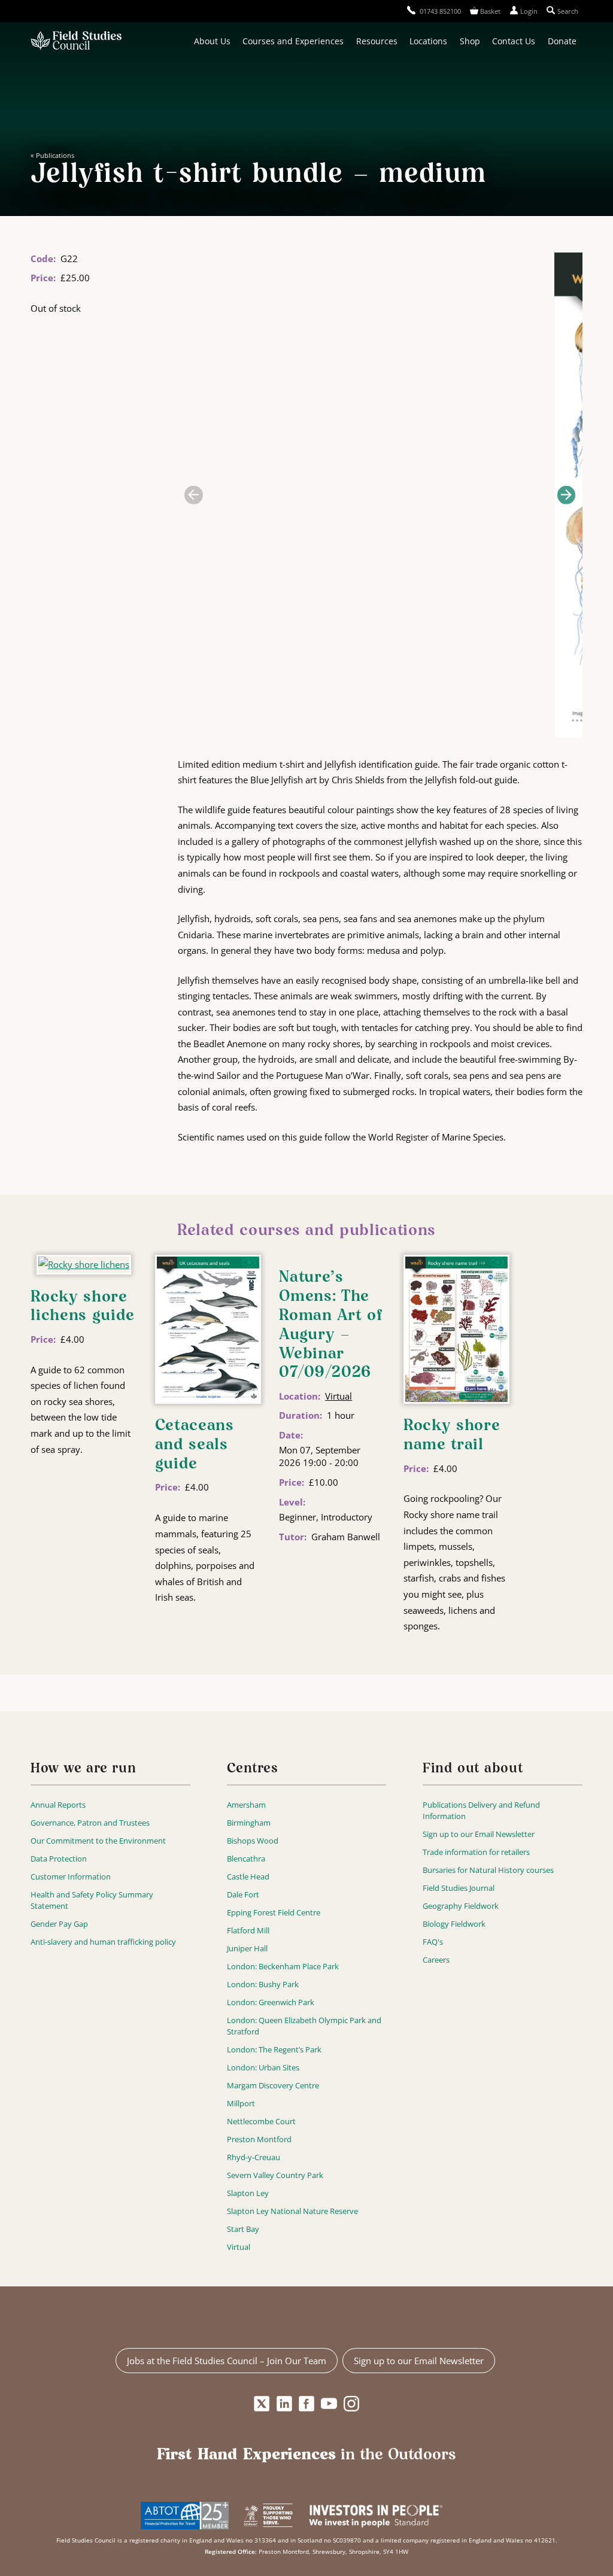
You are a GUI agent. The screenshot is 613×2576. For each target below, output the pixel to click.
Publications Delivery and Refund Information (481, 1810)
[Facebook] (307, 2404)
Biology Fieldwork (454, 1924)
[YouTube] (329, 2404)
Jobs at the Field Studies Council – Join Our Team (227, 2361)
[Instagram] (351, 2404)
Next (566, 495)
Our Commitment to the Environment (98, 1841)
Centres (253, 1769)
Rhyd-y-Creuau (254, 2157)
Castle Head (248, 1877)
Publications (55, 155)
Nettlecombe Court (261, 2121)
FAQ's (433, 1942)
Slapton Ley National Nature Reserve (292, 2211)
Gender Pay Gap (59, 1924)
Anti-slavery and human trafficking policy (103, 1942)
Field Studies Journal (459, 1888)
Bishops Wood (253, 1841)
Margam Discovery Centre (273, 2085)
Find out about (473, 1769)
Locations (428, 41)
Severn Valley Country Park (275, 2175)
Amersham (246, 1805)
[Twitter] (262, 2404)
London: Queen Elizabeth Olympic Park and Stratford (304, 2026)
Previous (193, 495)
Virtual (339, 1396)
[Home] (76, 42)
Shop (470, 41)
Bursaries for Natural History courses (488, 1870)
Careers (436, 1960)
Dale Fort (243, 1894)
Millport (241, 2103)
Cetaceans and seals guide (195, 1445)
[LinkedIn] (284, 2404)
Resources (377, 41)
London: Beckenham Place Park (283, 1966)
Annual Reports (58, 1805)
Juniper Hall (247, 1948)
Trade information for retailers (476, 1852)
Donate (562, 41)
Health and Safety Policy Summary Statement (92, 1900)
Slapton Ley (248, 2193)
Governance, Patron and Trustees (90, 1823)
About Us (212, 41)
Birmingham (249, 1823)
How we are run (83, 1769)
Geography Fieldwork (461, 1906)
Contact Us (514, 41)
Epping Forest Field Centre (274, 1912)
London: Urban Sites (263, 2067)
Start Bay (243, 2229)
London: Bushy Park (263, 1984)
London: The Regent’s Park (274, 2049)
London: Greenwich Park (271, 2002)
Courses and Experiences (293, 41)
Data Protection (59, 1859)
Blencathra (246, 1859)
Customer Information (71, 1877)
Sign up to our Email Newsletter (479, 1834)
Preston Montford (259, 2139)
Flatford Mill (248, 1930)
